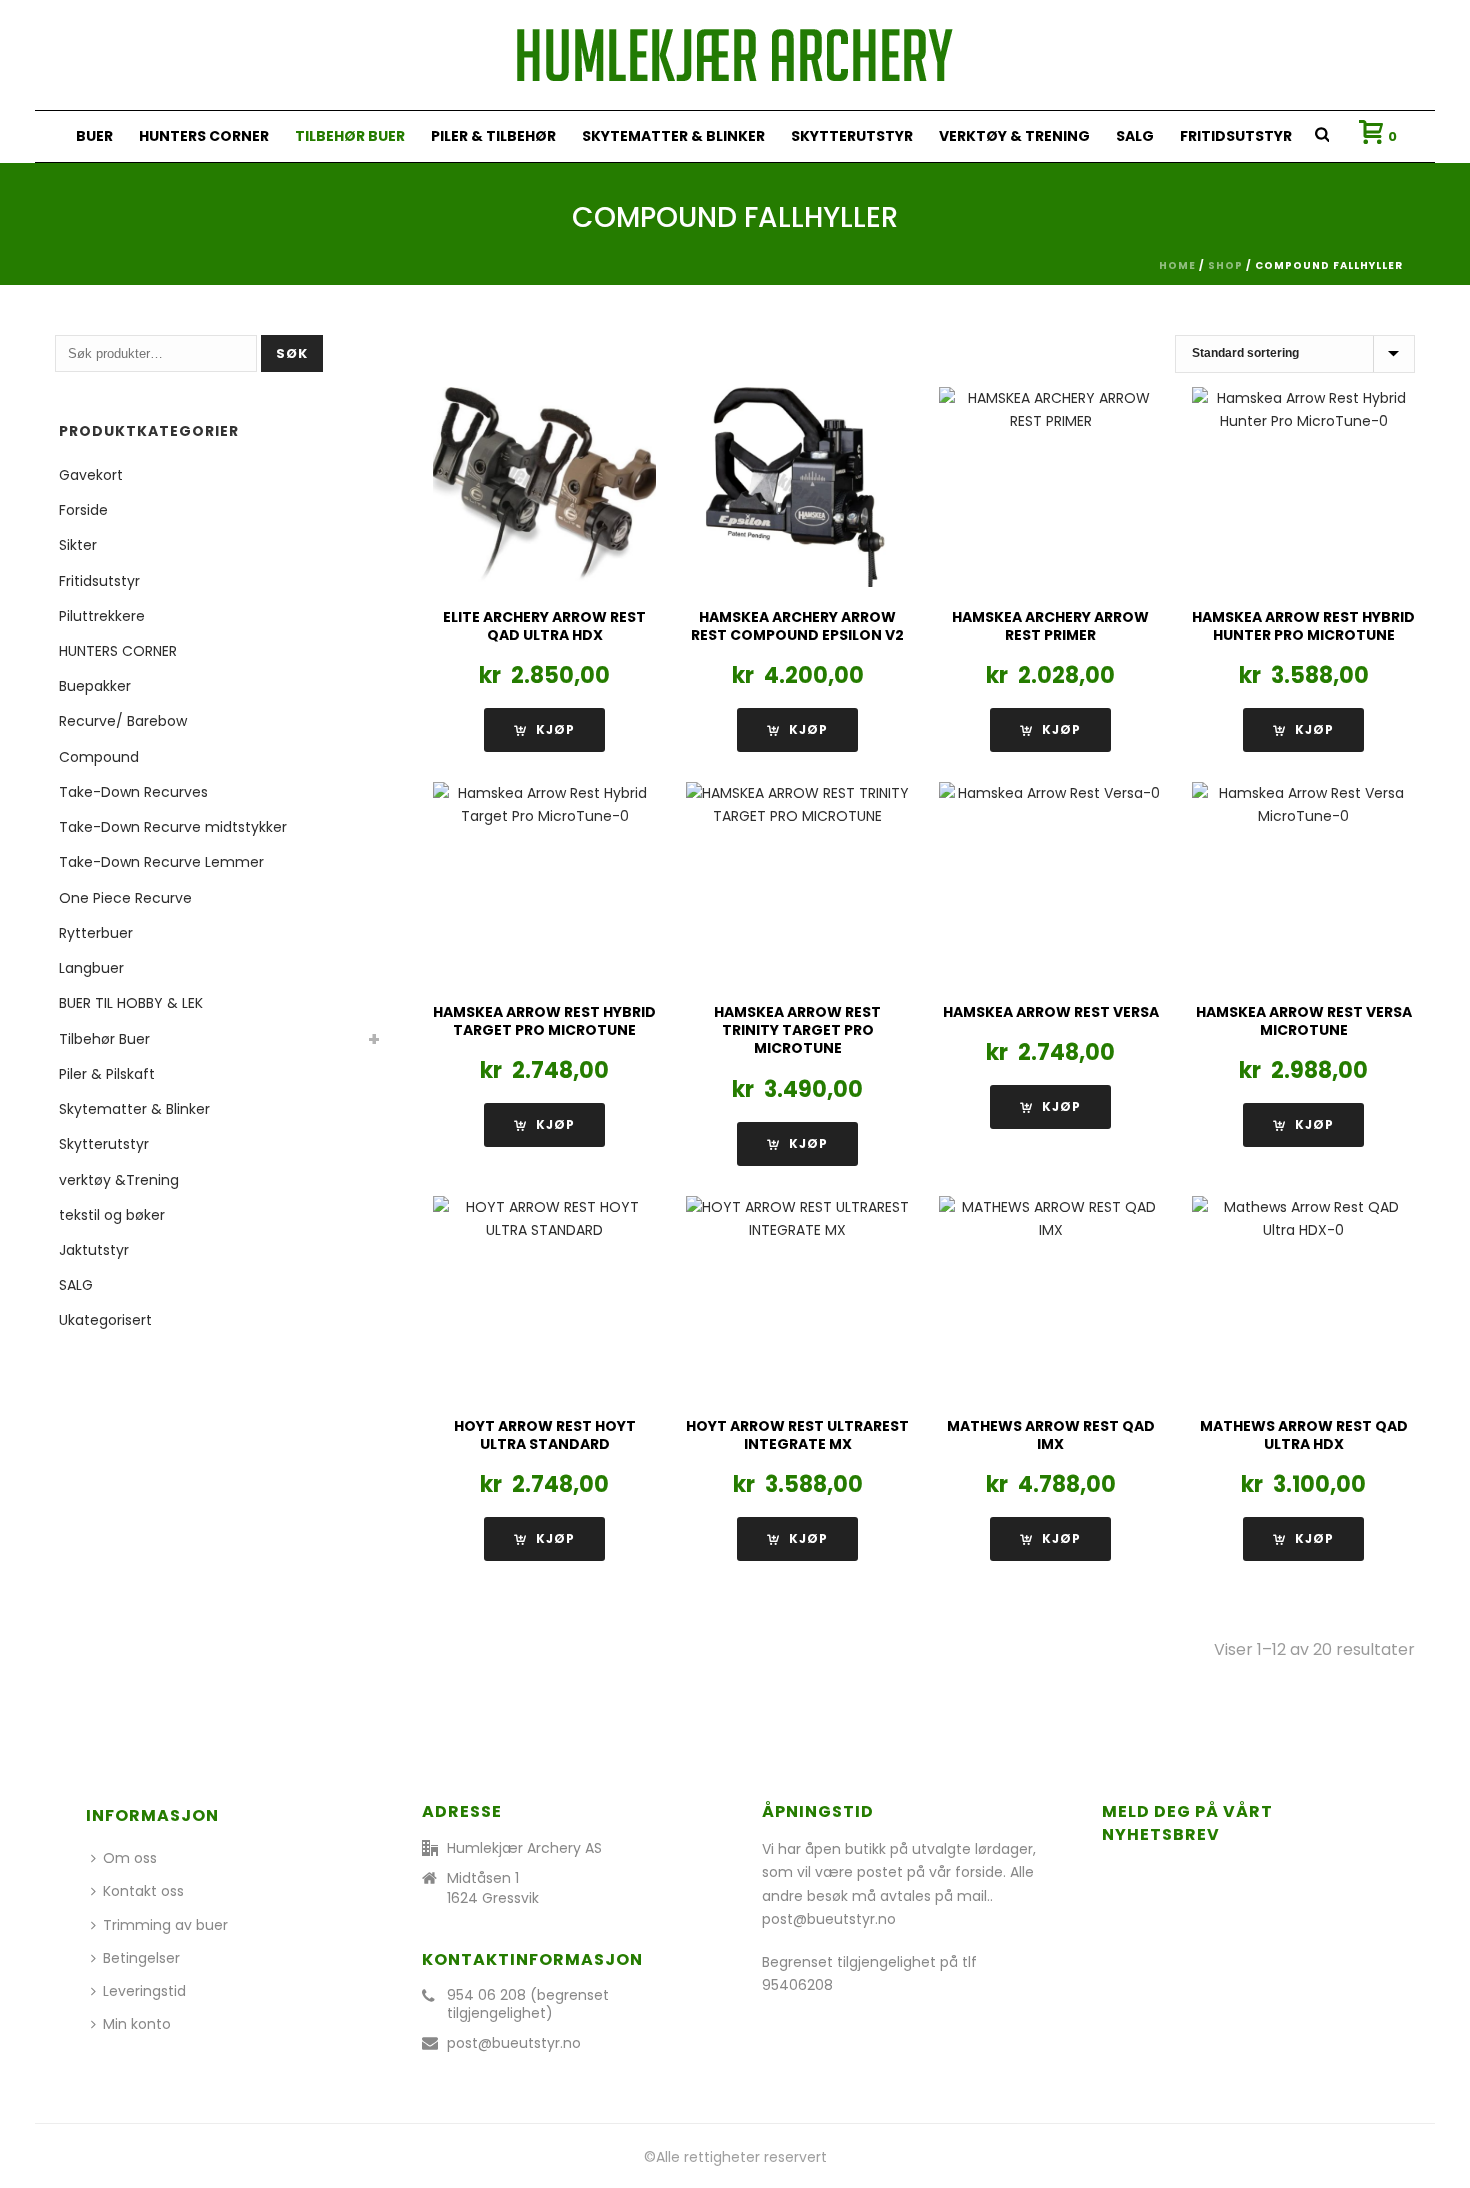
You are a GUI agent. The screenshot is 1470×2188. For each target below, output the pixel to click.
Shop (1225, 265)
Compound (99, 757)
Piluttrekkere (102, 616)
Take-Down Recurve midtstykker (173, 827)
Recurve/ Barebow (123, 721)
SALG (1135, 136)
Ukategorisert (105, 1320)
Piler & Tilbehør (493, 136)
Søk (292, 353)
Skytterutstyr (852, 136)
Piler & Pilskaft (107, 1074)
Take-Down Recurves (133, 792)
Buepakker (95, 686)
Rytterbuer (96, 933)
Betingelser (141, 1958)
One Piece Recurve (125, 898)
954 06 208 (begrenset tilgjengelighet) (528, 2004)
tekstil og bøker (112, 1215)
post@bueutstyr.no (514, 2043)
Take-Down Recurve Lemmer (161, 862)
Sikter (78, 545)
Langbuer (91, 968)
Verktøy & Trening (1014, 136)
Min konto (137, 2024)
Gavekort (91, 475)
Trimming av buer (165, 1925)
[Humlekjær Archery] (735, 55)
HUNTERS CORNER (204, 136)
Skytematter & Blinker (673, 136)
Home (1177, 265)
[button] (797, 730)
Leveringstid (144, 1991)
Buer (94, 136)
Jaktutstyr (94, 1250)
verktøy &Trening (119, 1180)
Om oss (130, 1858)
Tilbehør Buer (350, 136)
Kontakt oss (143, 1891)
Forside (83, 510)
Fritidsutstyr (1236, 136)
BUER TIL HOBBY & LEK (131, 1003)
